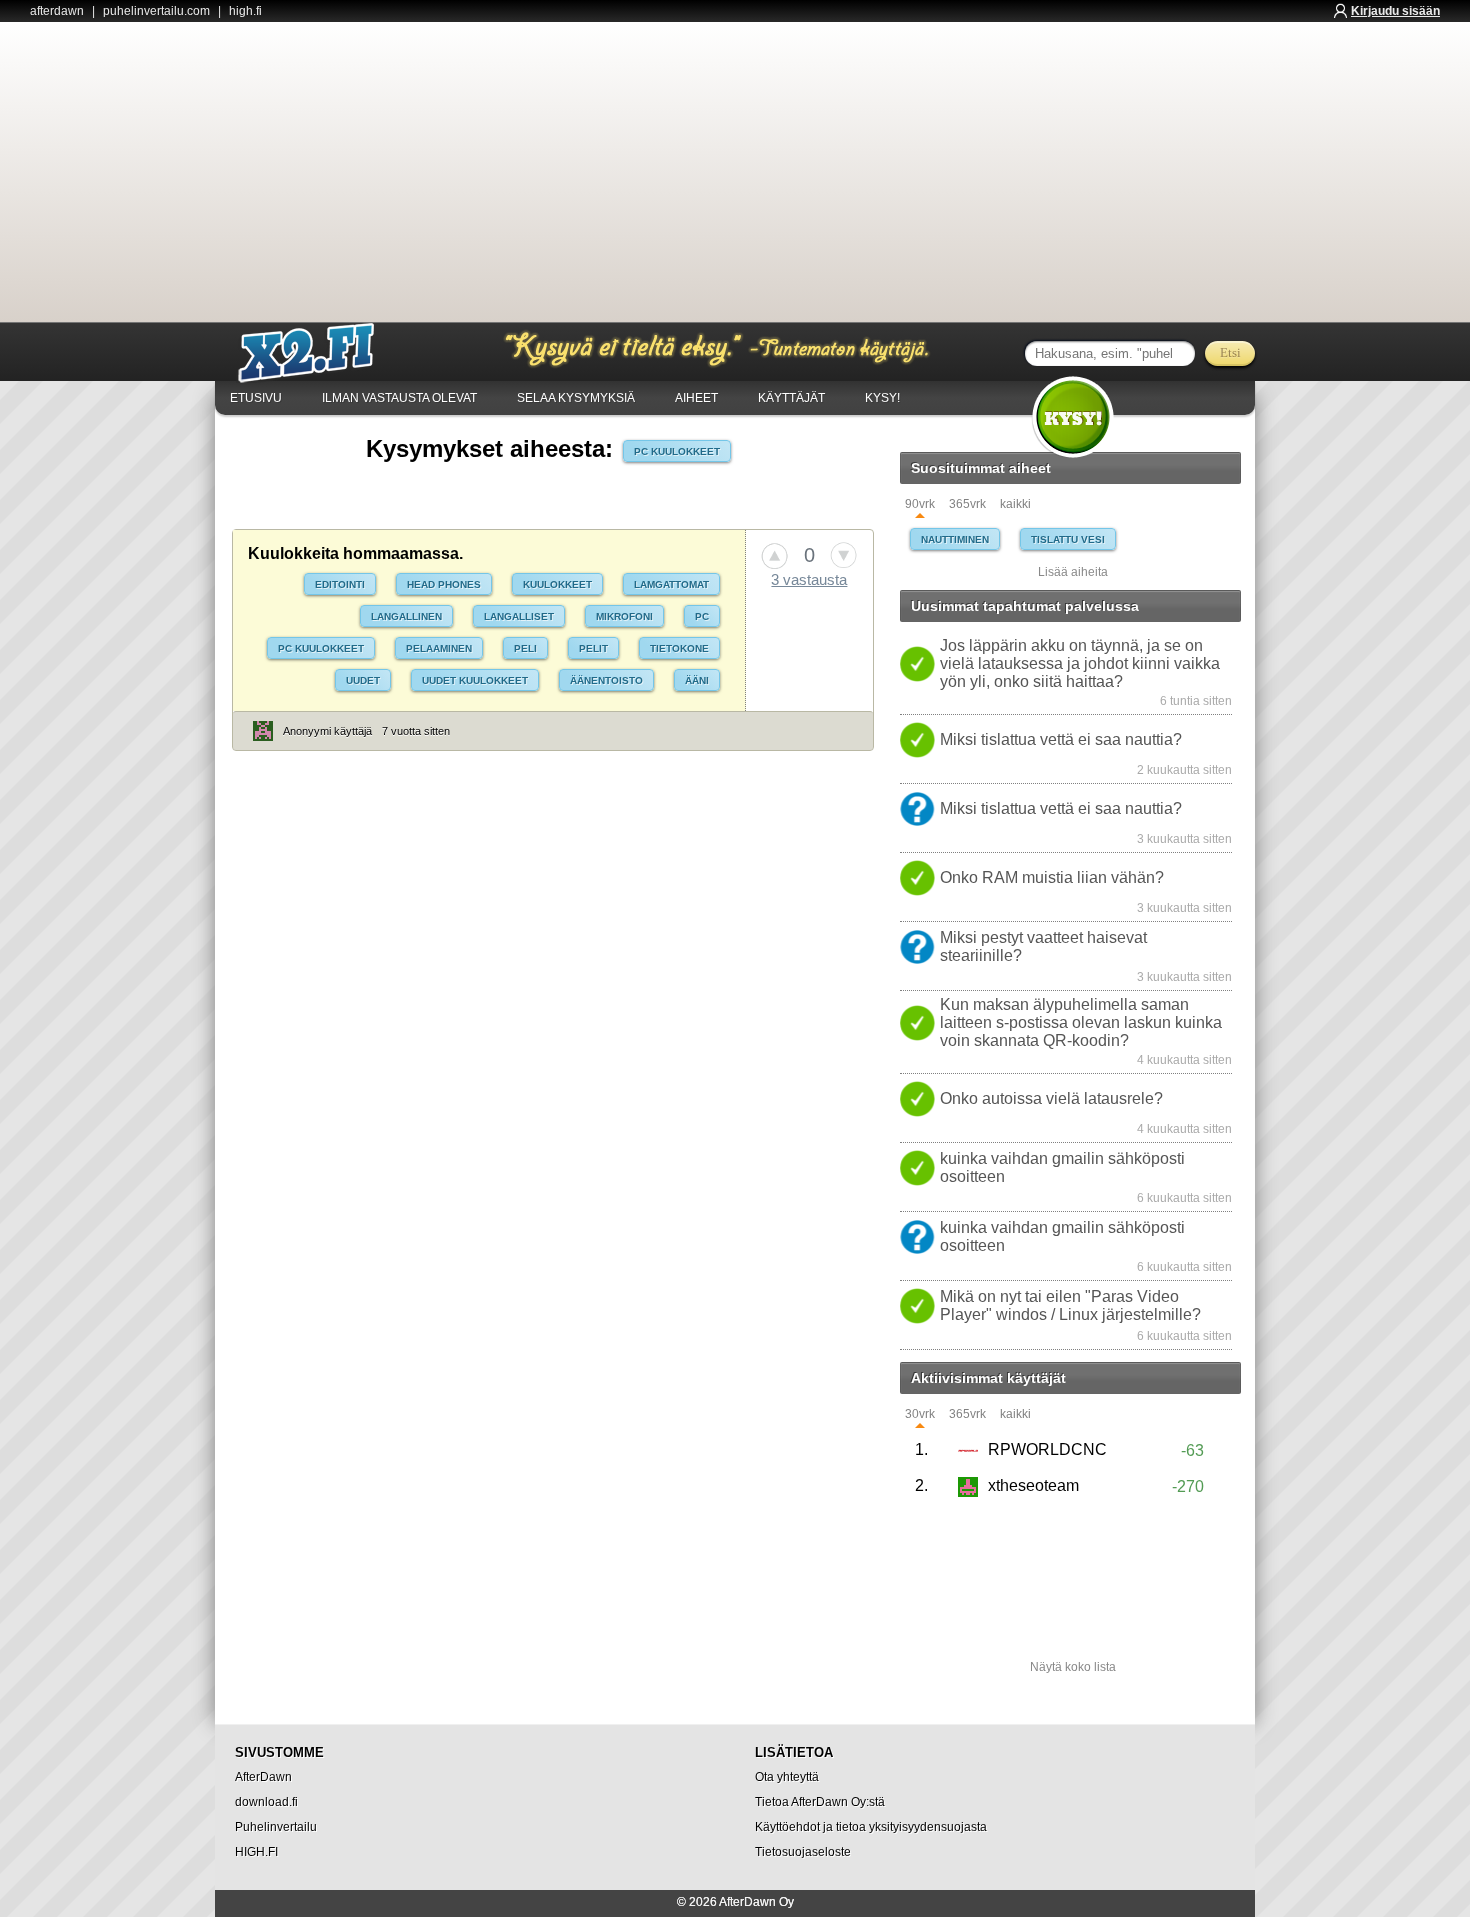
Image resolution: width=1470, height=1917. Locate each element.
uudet (363, 680)
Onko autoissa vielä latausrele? (1051, 1098)
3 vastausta (809, 579)
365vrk (967, 504)
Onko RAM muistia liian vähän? (1052, 877)
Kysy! (882, 398)
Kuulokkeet (557, 584)
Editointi (340, 584)
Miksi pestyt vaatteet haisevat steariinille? (1043, 946)
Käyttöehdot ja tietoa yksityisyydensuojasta (871, 1827)
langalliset (519, 616)
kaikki (1015, 504)
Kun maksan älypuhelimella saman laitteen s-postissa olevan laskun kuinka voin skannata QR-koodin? (1081, 1022)
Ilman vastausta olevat (399, 398)
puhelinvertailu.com (156, 11)
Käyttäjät (791, 398)
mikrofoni (624, 616)
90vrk (920, 504)
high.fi (245, 11)
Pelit (593, 648)
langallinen (406, 616)
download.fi (266, 1802)
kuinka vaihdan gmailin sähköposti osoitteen (1062, 1167)
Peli (525, 648)
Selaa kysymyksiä (576, 398)
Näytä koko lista (1073, 1667)
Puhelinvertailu (276, 1827)
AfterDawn (263, 1777)
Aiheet (696, 398)
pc (702, 616)
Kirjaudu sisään (1395, 11)
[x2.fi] (317, 353)
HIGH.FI (256, 1852)
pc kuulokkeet (677, 451)
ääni (697, 680)
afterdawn (57, 11)
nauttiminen (955, 539)
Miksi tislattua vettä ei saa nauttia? (1061, 739)
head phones (444, 584)
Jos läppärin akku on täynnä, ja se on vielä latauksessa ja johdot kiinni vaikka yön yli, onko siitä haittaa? (1080, 663)
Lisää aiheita (1073, 572)
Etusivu (256, 398)
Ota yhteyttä (787, 1777)
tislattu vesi (1068, 539)
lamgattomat (671, 584)
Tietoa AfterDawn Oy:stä (820, 1802)
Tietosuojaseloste (803, 1852)
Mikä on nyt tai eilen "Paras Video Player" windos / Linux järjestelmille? (1070, 1305)
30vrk (920, 1414)
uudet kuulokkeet (475, 680)
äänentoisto (606, 680)
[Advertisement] (735, 172)
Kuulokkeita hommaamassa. (355, 553)
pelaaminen (439, 648)
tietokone (679, 648)
